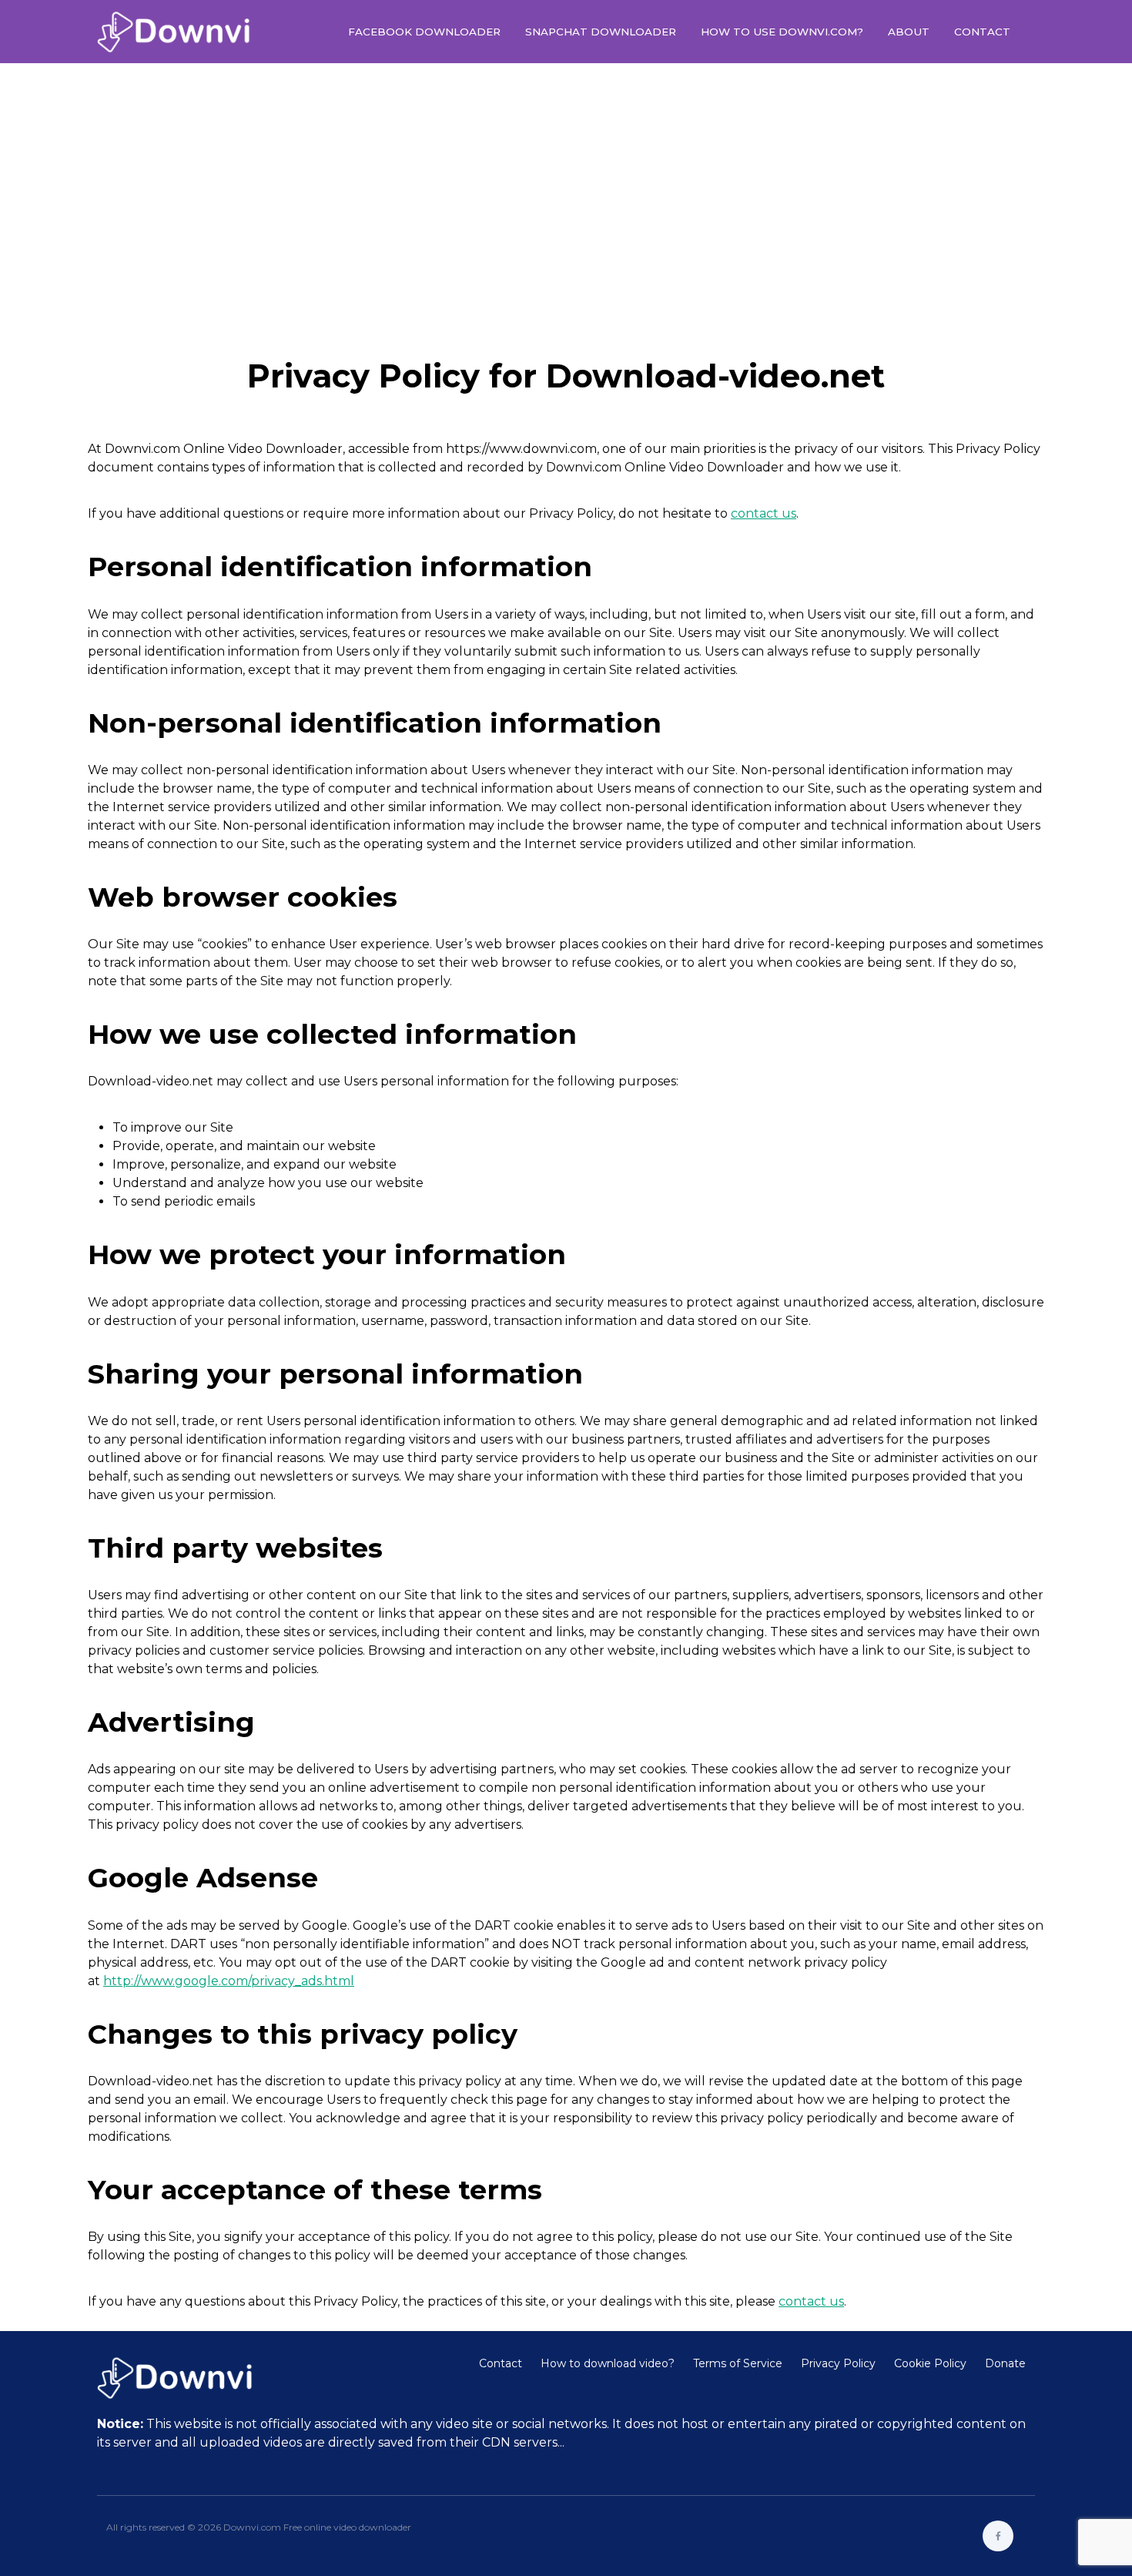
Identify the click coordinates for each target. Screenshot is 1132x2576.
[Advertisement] (566, 196)
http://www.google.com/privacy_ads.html (229, 1981)
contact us (764, 513)
